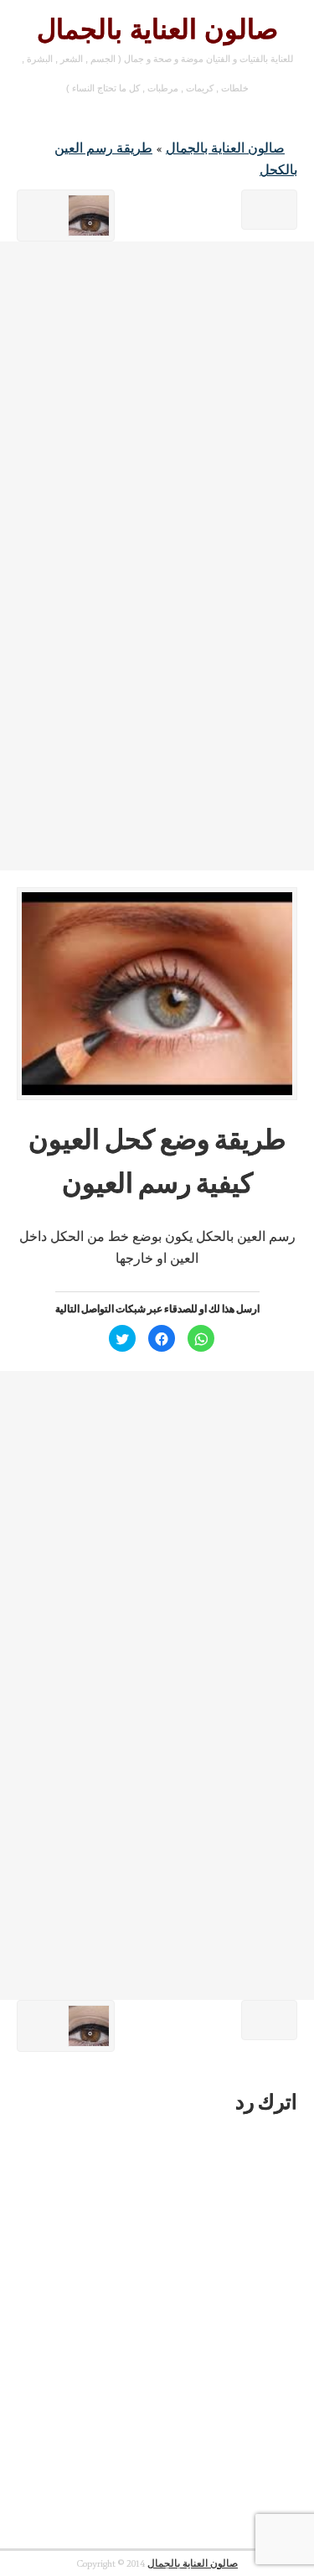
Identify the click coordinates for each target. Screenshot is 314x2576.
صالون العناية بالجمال (157, 29)
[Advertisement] (157, 399)
